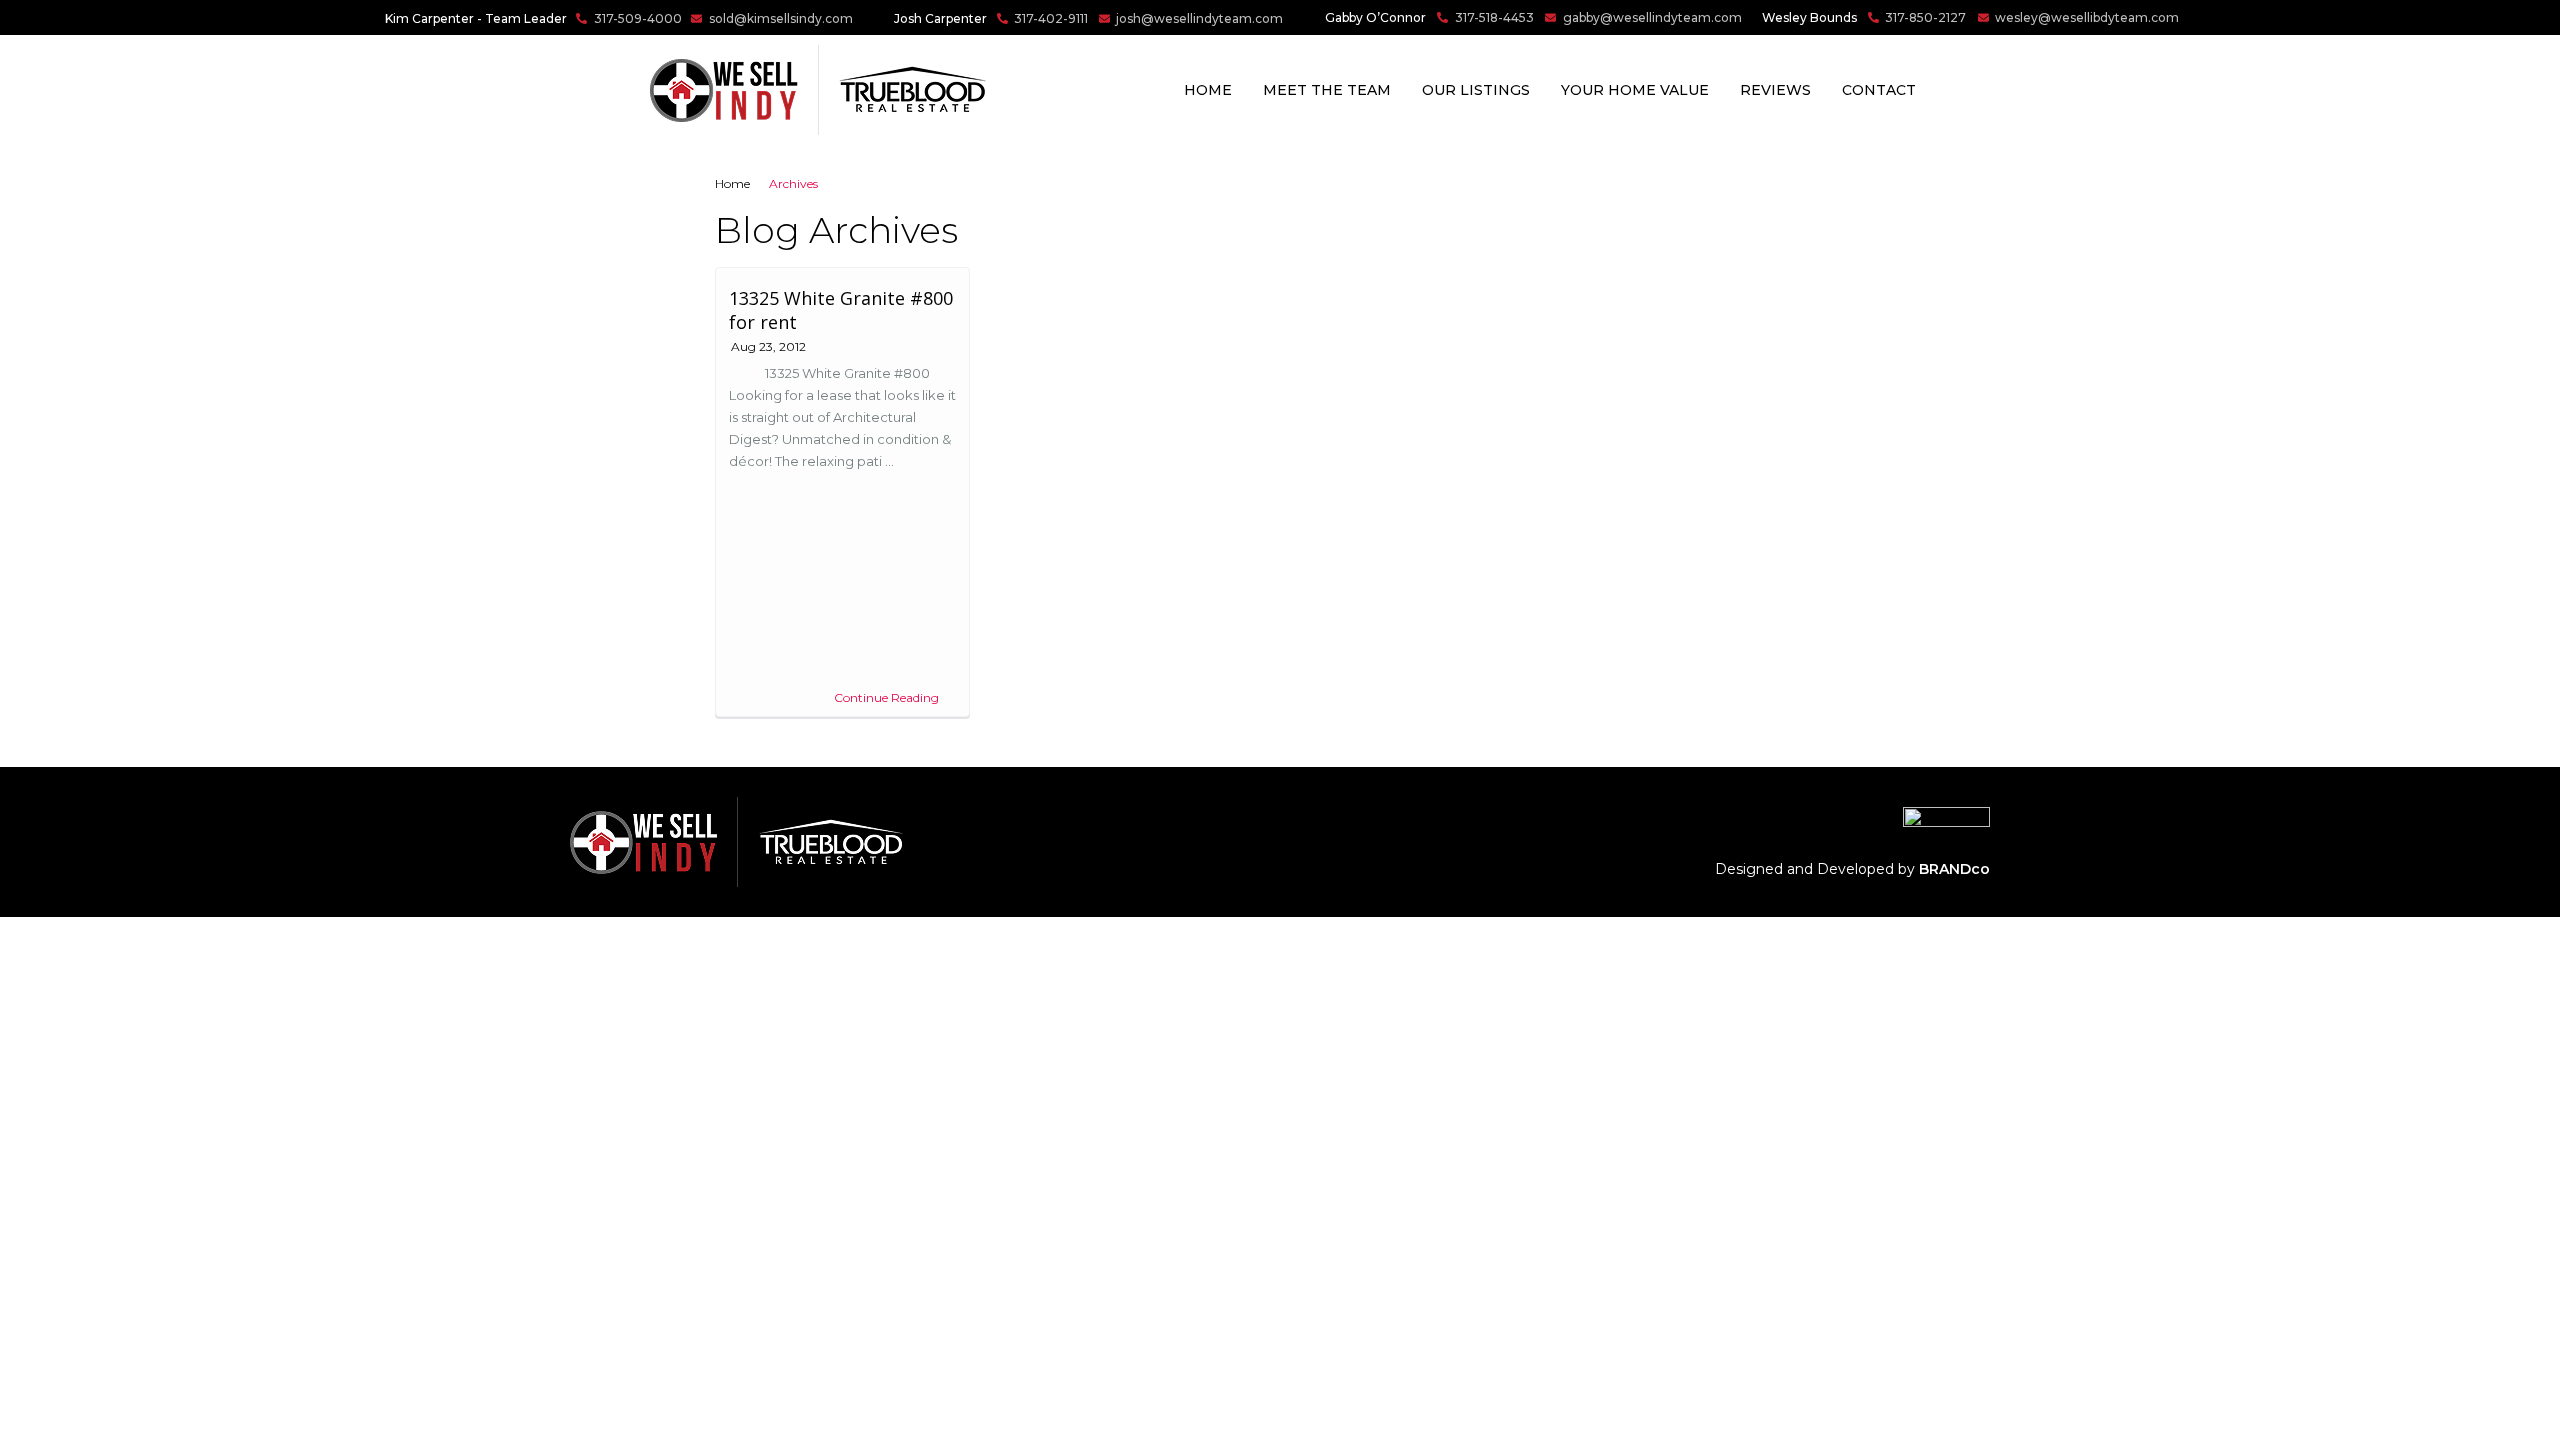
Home (1208, 90)
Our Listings (1476, 90)
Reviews (1775, 90)
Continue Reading (886, 698)
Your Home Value (1635, 90)
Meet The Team (1327, 90)
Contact (1879, 90)
